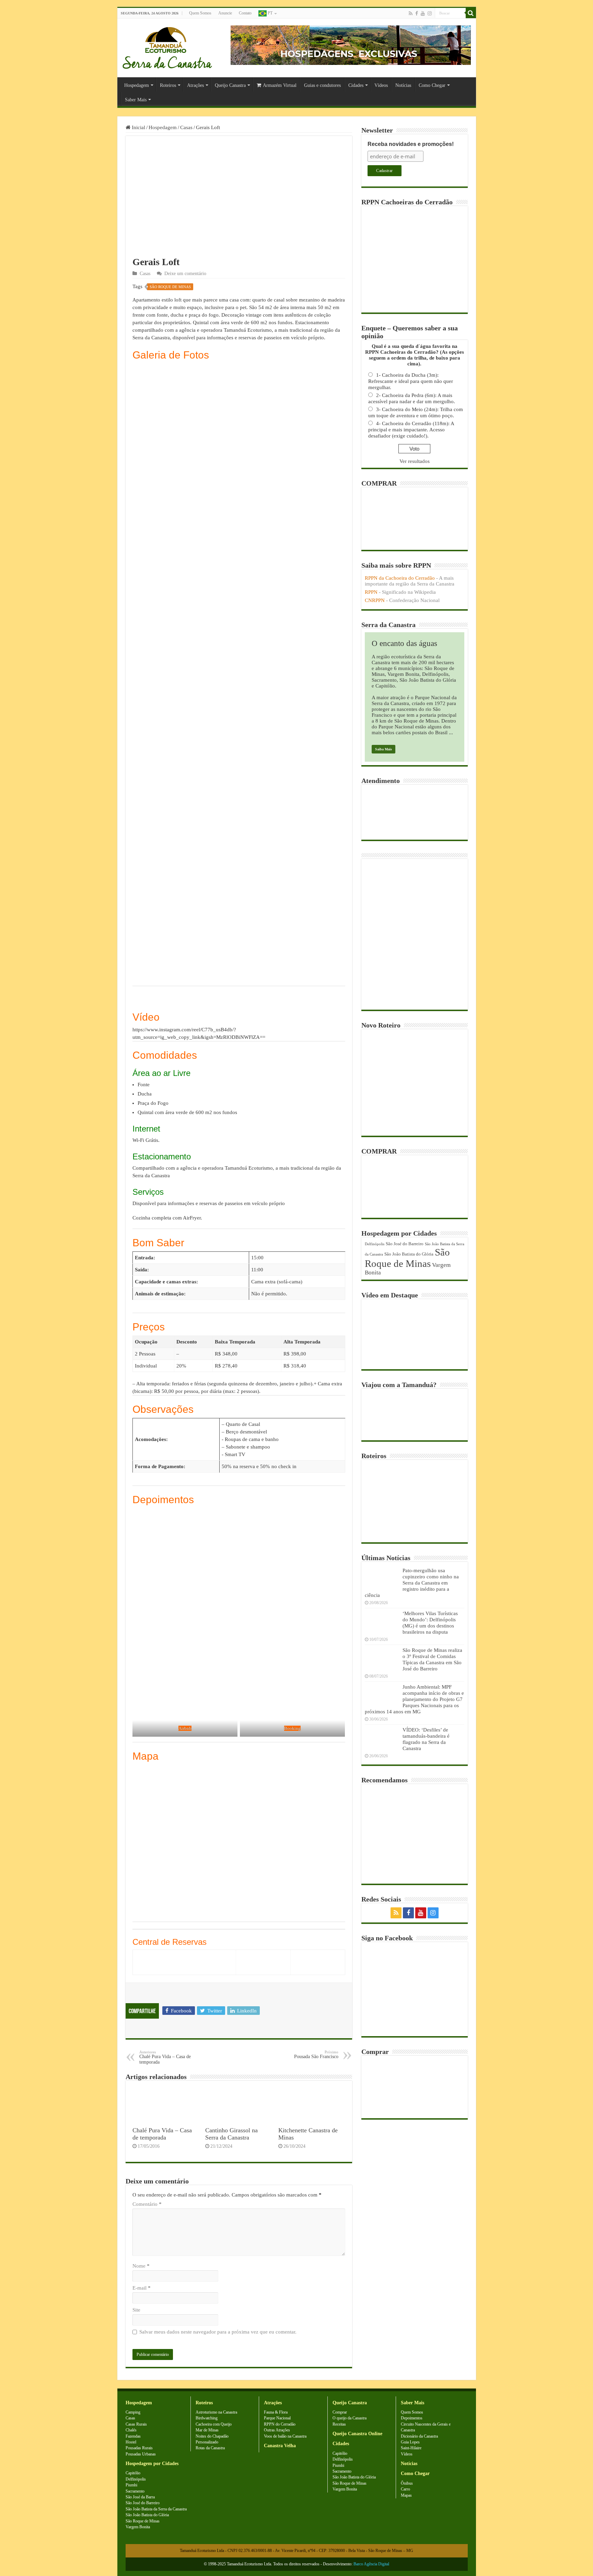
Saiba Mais (383, 749)
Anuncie (225, 13)
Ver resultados (415, 461)
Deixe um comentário (185, 274)
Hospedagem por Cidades (152, 2464)
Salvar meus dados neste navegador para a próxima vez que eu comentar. (218, 2332)
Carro (405, 2489)
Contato (245, 13)
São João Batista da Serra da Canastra (156, 2509)
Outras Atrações (277, 2430)
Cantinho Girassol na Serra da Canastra (231, 2134)
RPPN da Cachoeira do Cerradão (400, 578)
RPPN (371, 592)
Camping (133, 2412)
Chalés (131, 2430)
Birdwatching (207, 2418)
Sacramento (135, 2491)
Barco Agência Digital (371, 2564)
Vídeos (381, 85)
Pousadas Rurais (139, 2448)
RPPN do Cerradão (280, 2424)
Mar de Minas (207, 2430)
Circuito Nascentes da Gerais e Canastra (426, 2427)
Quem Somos (200, 13)
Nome (141, 2266)
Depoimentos (412, 2418)
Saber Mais (136, 100)
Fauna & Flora (276, 2412)
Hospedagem (137, 85)
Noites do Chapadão (212, 2436)
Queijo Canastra (230, 85)
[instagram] (430, 13)
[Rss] (411, 13)
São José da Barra (140, 2497)
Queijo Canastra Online (357, 2434)
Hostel (131, 2442)
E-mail (142, 2288)
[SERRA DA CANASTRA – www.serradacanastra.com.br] (167, 46)
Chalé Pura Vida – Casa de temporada (165, 2057)
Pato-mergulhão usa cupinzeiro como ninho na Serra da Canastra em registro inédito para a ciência (412, 1583)
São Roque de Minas (170, 287)
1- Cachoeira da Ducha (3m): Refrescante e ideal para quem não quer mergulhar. (411, 381)
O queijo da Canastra (350, 2418)
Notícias (403, 85)
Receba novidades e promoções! (411, 144)
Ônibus (407, 2483)
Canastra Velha (280, 2446)
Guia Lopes (410, 2442)
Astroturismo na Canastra (216, 2412)
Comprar (340, 2412)
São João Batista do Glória (409, 1254)
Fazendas (133, 2436)
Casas (186, 127)
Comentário (147, 2204)
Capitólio (133, 2473)
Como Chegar (432, 85)
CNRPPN (375, 600)
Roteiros (168, 85)
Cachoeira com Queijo (214, 2424)
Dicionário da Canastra (419, 2436)
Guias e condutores (322, 85)
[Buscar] (471, 13)
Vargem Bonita (138, 2527)
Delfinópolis (375, 1244)
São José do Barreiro (405, 1244)
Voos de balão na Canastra (285, 2436)
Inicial (138, 127)
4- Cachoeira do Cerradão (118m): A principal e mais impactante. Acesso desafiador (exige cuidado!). (411, 430)
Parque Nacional (277, 2418)
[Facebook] (417, 13)
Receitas (339, 2424)
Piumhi (131, 2485)
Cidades (356, 85)
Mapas (406, 2495)
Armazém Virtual (280, 85)
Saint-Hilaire (411, 2448)
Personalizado (207, 2442)
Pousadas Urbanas (141, 2454)
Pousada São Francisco (316, 2055)
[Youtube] (423, 13)
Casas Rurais (136, 2424)
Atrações (195, 85)
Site (136, 2310)
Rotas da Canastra (210, 2448)
